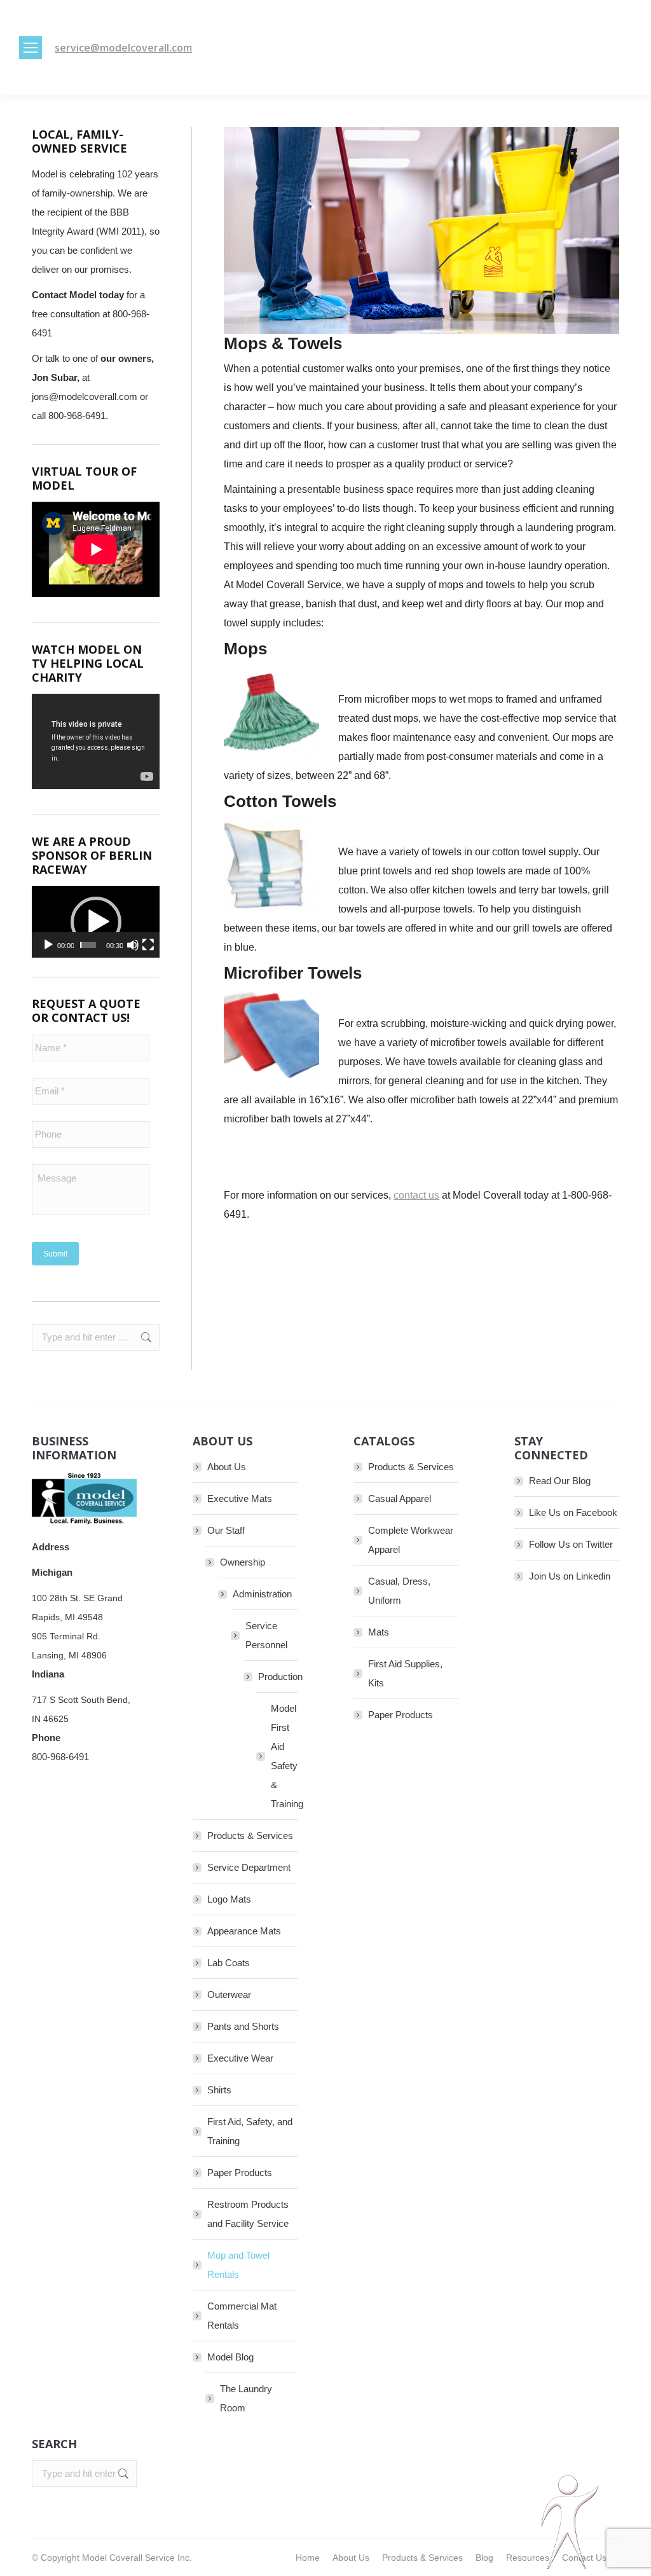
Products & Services (250, 1836)
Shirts (219, 2090)
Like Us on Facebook (573, 1512)
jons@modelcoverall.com (85, 396)
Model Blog (230, 2357)
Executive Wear (240, 2058)
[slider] (88, 945)
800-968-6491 (60, 1757)
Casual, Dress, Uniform (399, 1591)
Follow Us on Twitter (571, 1544)
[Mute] (133, 945)
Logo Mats (229, 1899)
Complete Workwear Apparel (411, 1540)
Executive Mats (240, 1498)
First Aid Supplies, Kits (405, 1673)
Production (280, 1677)
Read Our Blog (560, 1481)
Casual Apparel (400, 1498)
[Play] (48, 945)
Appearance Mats (244, 1931)
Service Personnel (266, 1635)
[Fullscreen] (148, 945)
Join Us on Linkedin (570, 1576)
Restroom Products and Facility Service (248, 2214)
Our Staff (226, 1530)
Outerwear (229, 1994)
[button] (96, 922)
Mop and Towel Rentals (238, 2265)
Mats (379, 1632)
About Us (227, 1467)
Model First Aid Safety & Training (287, 1756)
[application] (96, 922)
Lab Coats (229, 1963)
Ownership (243, 1562)
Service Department (249, 1867)
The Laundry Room (246, 2398)
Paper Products (240, 2173)
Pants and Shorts (243, 2026)
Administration (262, 1594)
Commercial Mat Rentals (242, 2316)
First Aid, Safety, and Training (250, 2131)
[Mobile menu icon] (31, 48)
